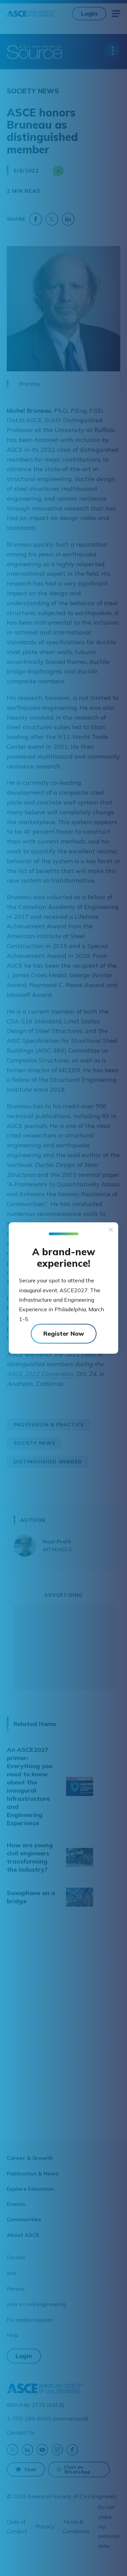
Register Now (64, 1333)
